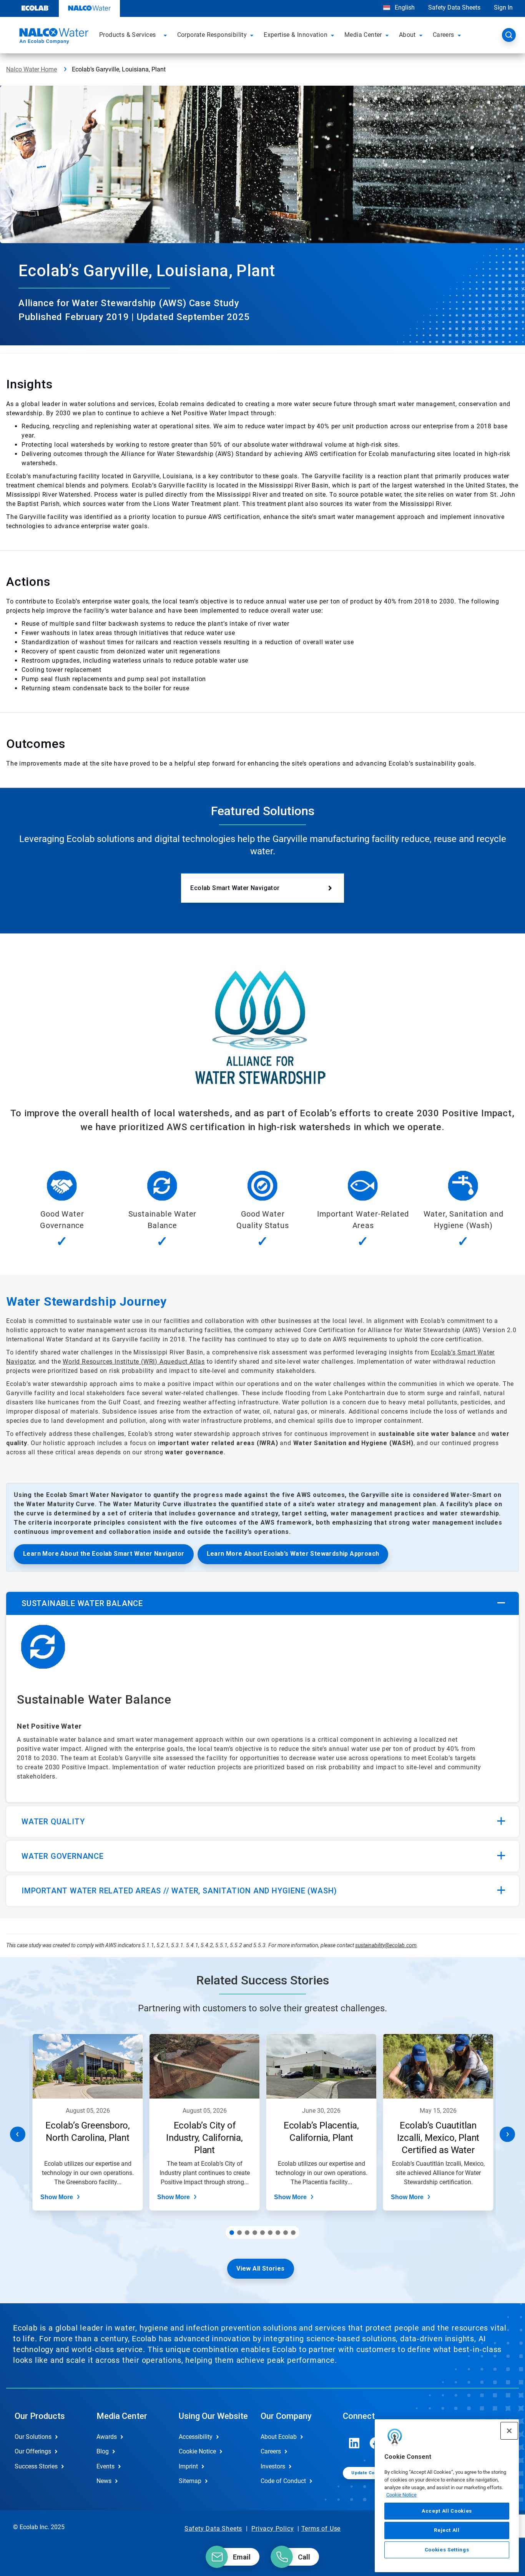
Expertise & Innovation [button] (296, 35)
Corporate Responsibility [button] (212, 35)
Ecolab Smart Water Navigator (235, 888)
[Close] (509, 2431)
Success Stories (36, 2466)
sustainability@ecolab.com (386, 1945)
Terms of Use (321, 2529)
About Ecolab (279, 2437)
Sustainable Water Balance (82, 1603)
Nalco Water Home (32, 69)
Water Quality (53, 1822)
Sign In (503, 7)
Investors (273, 2466)
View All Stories (260, 2269)
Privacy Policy (272, 2529)
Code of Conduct (283, 2481)
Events (105, 2466)
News (104, 2481)
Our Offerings (33, 2451)
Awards (107, 2437)
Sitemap (190, 2481)
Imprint (188, 2466)
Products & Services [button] (128, 35)
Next (507, 2134)
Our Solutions (33, 2437)
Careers (271, 2451)
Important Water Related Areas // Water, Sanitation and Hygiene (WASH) (179, 1891)
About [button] (407, 35)
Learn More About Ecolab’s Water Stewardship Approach (293, 1554)
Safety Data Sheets (454, 7)
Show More (57, 2197)
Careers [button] (444, 35)
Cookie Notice (401, 2495)
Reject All (447, 2530)
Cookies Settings (447, 2550)
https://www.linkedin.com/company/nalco (354, 2443)
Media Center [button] (363, 35)
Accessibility (196, 2437)
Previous (18, 2134)
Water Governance (63, 1856)
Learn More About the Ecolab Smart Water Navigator (104, 1554)
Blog (103, 2451)
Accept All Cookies (447, 2511)
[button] (166, 35)
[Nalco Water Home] (53, 37)
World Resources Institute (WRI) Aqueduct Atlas (134, 1362)
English (404, 7)
